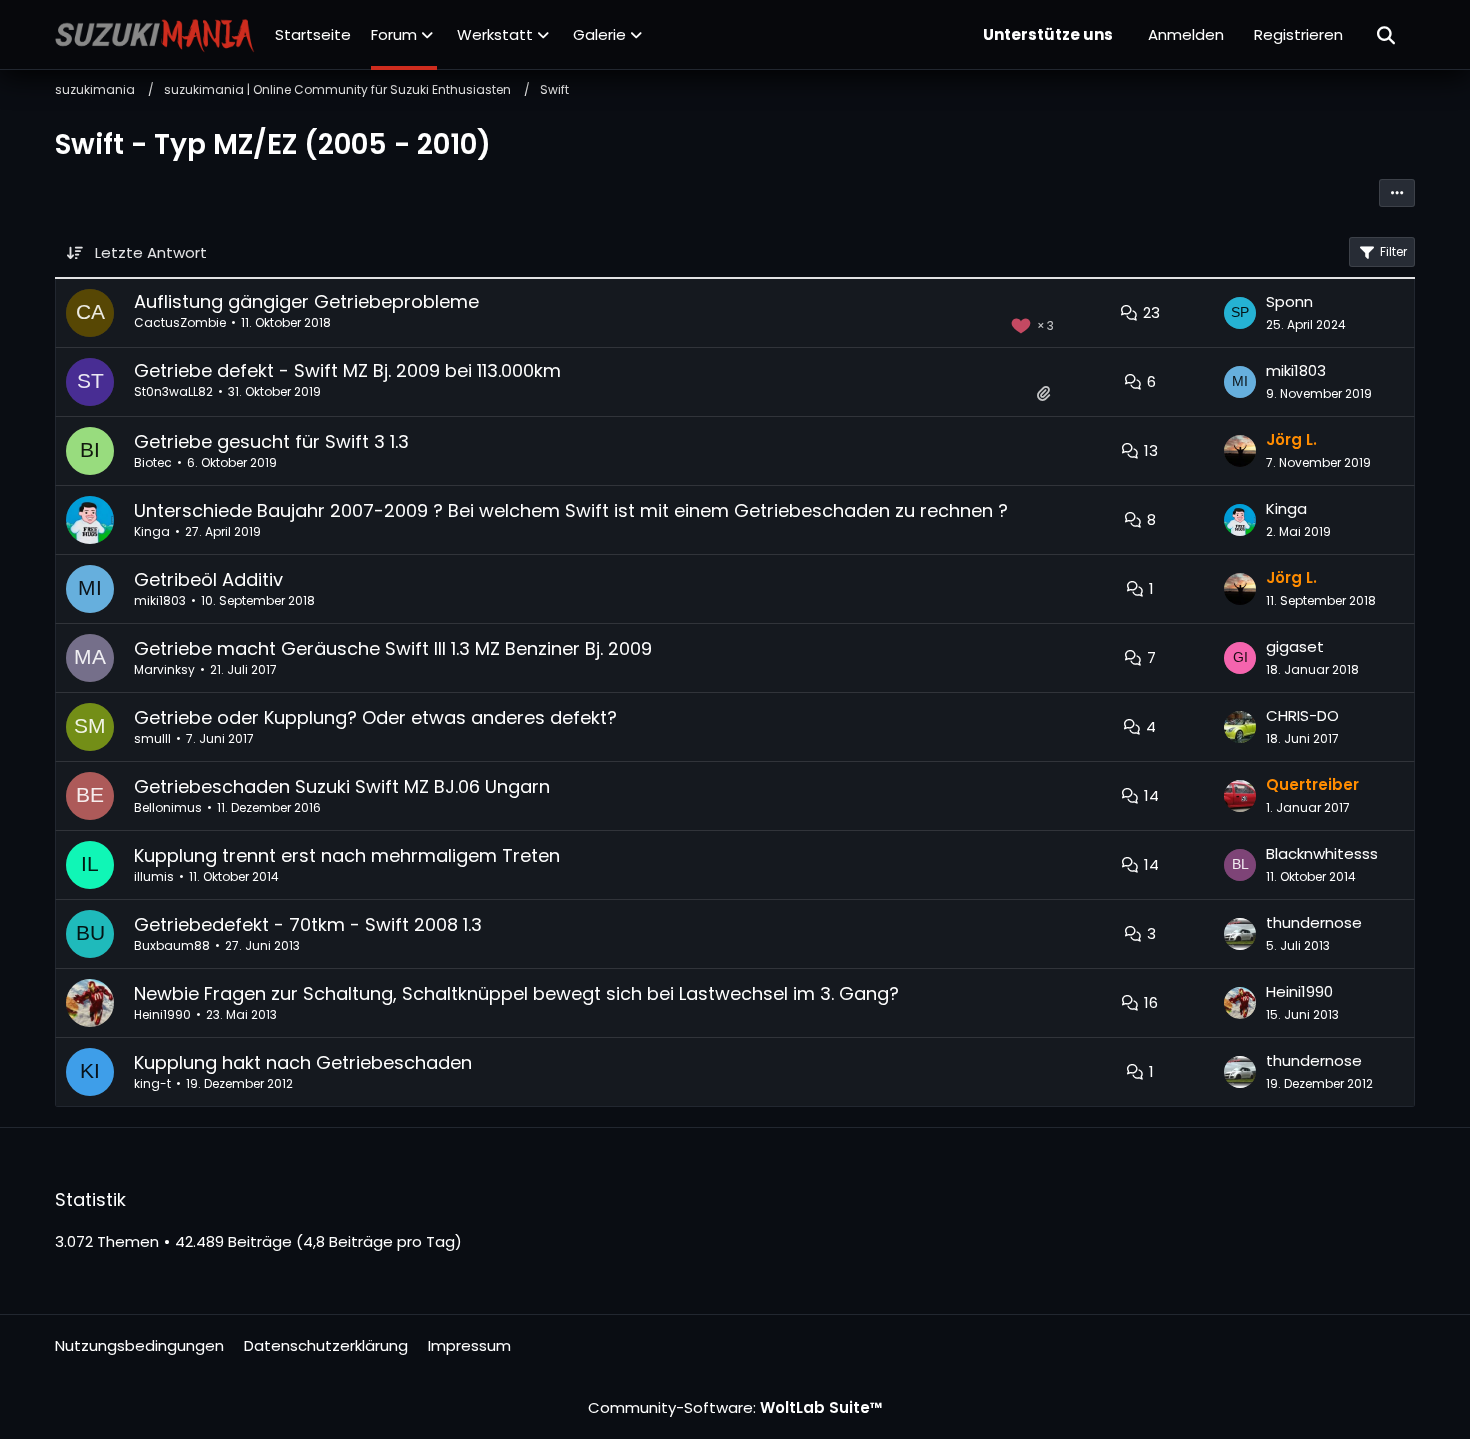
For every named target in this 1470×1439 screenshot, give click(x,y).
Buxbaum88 (172, 945)
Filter (1393, 251)
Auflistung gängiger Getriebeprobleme (306, 301)
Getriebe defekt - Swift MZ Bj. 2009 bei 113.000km (347, 370)
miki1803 (1296, 370)
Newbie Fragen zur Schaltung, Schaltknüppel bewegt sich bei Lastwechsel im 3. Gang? (516, 993)
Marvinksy (164, 669)
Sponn (1289, 301)
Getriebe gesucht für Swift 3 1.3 (271, 441)
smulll (152, 738)
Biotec (153, 462)
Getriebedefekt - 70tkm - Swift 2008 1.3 (308, 924)
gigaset (1295, 646)
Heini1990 (162, 1014)
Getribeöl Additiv (208, 579)
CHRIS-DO (1302, 715)
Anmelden (1186, 34)
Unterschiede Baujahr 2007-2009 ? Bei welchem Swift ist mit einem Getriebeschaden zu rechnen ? (571, 510)
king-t (152, 1083)
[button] (1397, 193)
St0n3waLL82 (173, 391)
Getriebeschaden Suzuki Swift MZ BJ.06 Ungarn (342, 786)
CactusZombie (180, 322)
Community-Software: (735, 1407)
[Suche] (1387, 35)
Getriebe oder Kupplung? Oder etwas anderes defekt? (375, 717)
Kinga (152, 531)
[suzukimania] (155, 35)
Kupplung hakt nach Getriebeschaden (303, 1062)
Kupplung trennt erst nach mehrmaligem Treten (347, 855)
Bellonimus (168, 807)
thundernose (1314, 922)
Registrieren (1298, 34)
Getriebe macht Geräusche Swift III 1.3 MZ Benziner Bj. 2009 (393, 648)
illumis (154, 876)
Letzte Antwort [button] (151, 252)
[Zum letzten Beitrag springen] (1240, 313)
